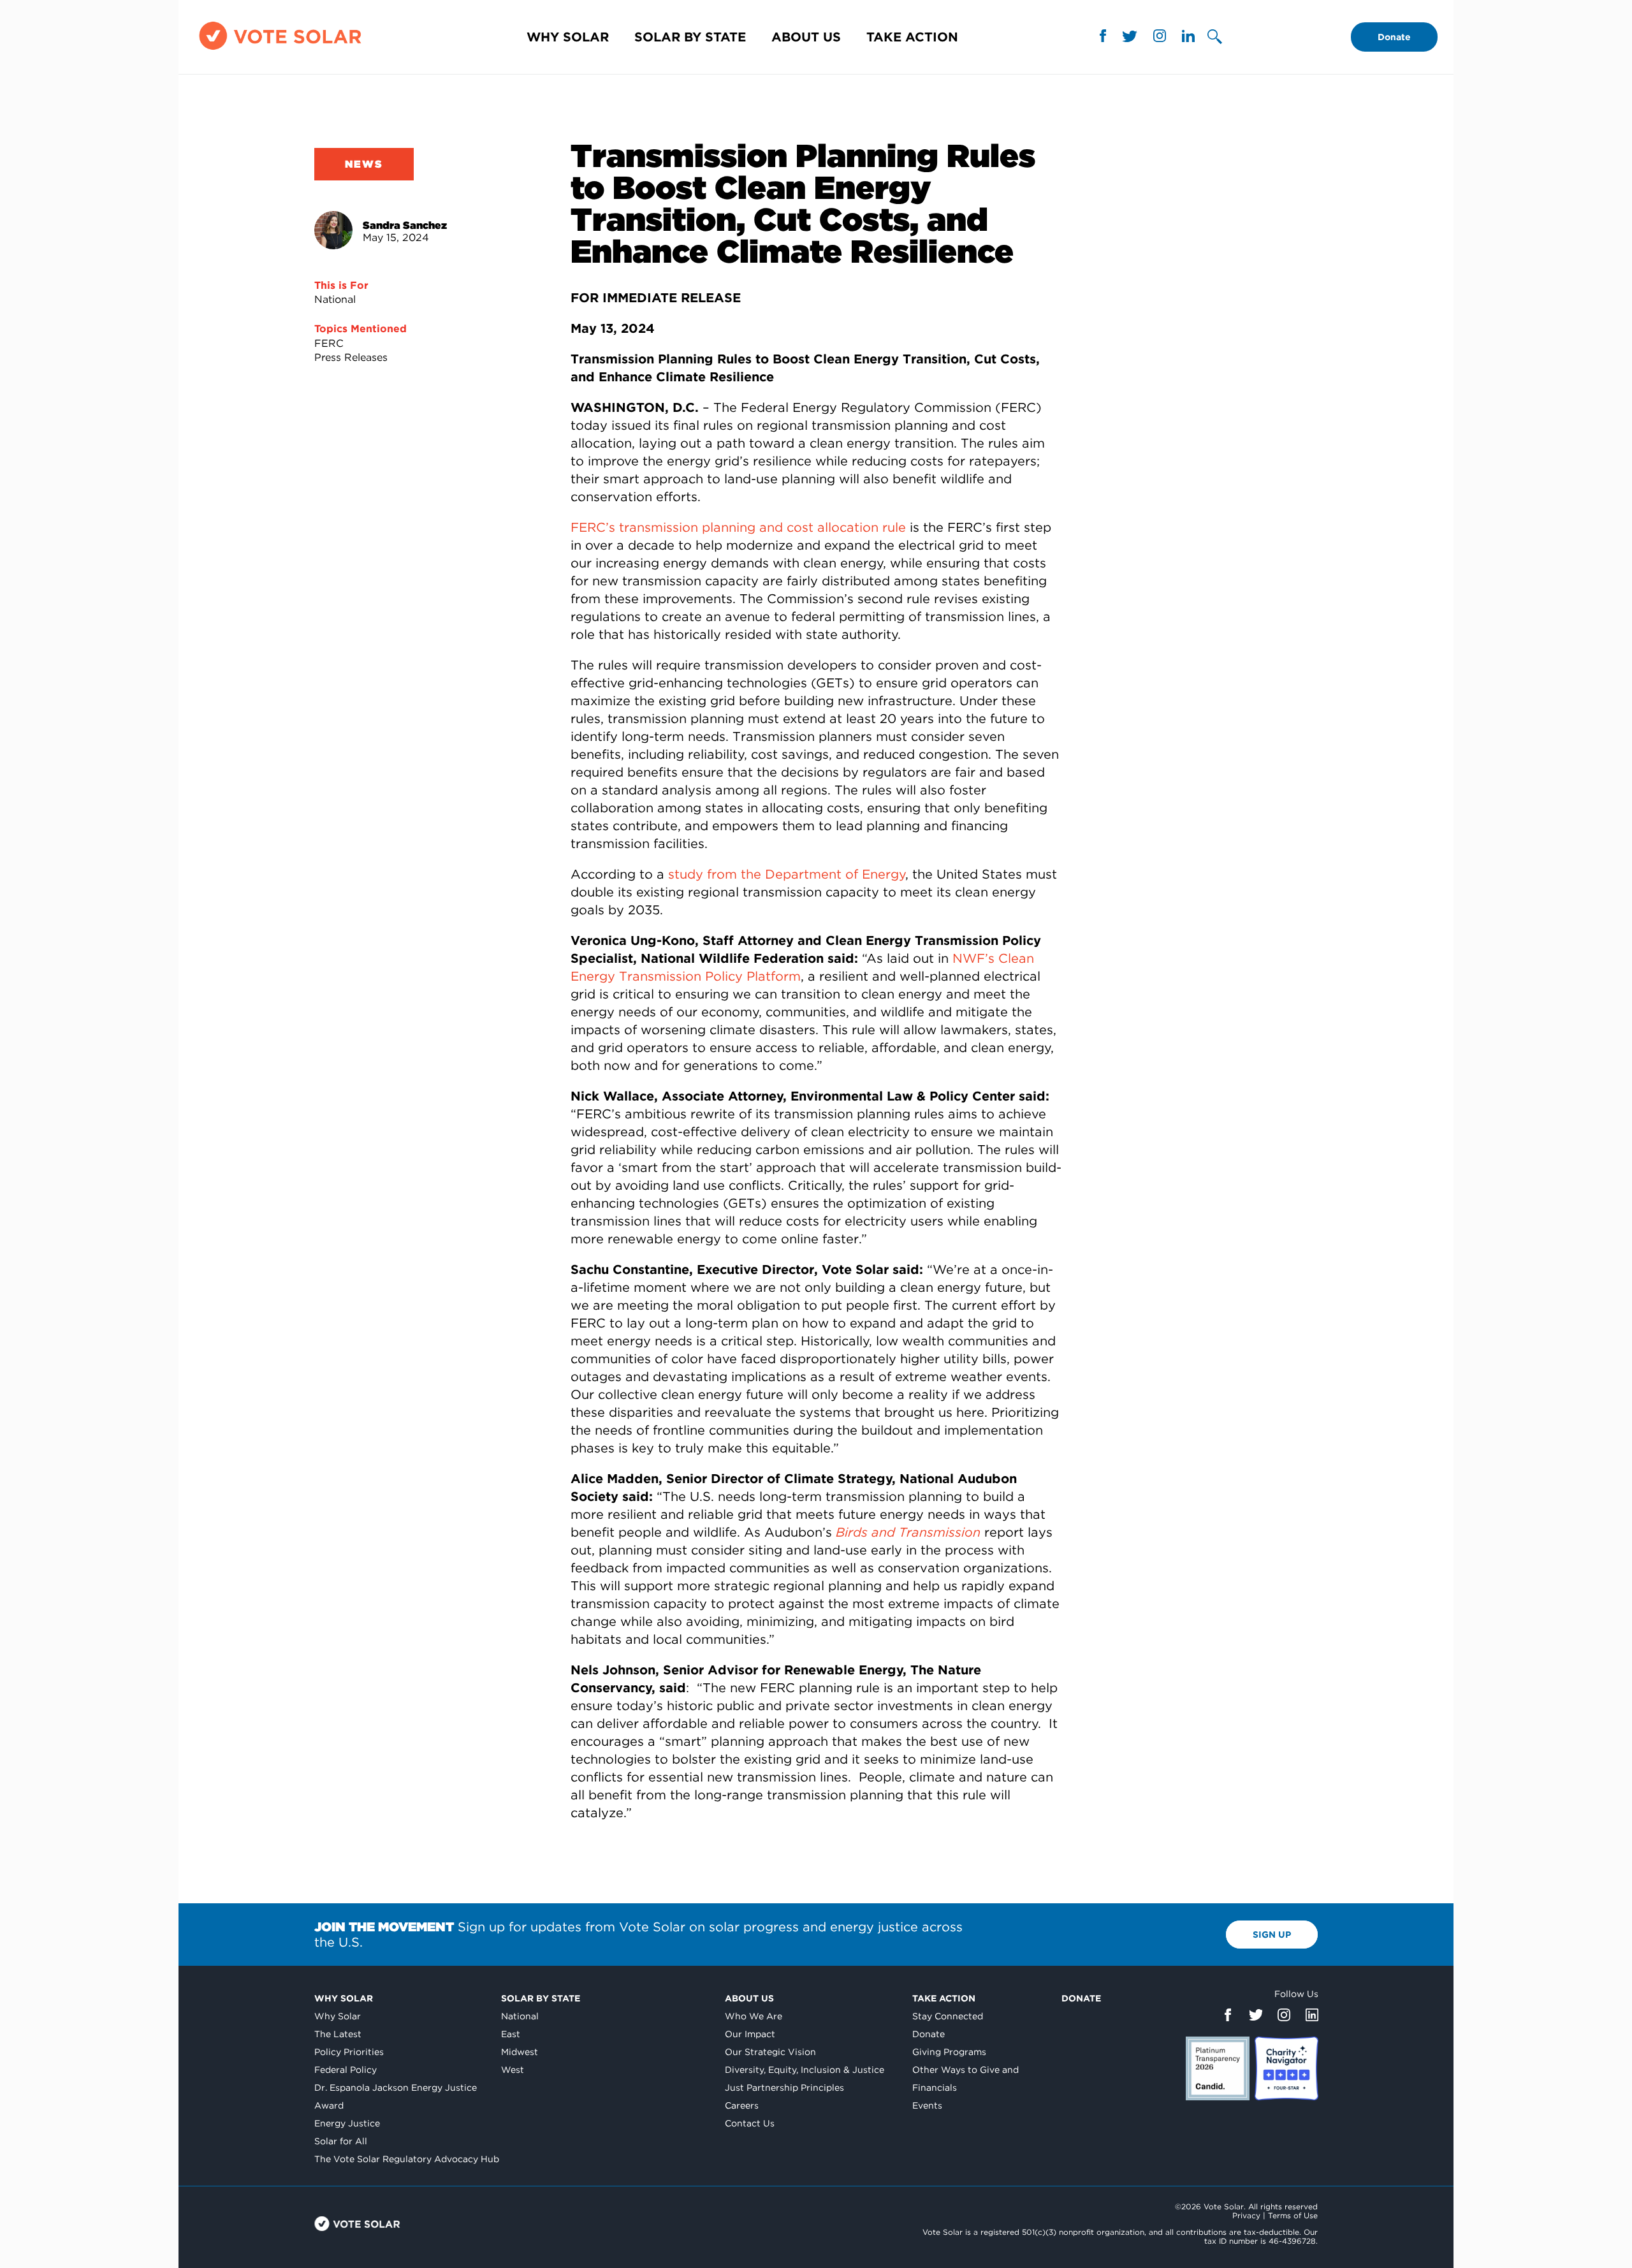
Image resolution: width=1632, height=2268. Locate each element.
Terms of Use (1293, 2215)
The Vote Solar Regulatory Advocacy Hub (407, 2159)
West (513, 2070)
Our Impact (750, 2034)
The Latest (338, 2034)
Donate (1394, 37)
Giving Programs (949, 2052)
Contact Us (750, 2123)
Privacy (1246, 2215)
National (335, 299)
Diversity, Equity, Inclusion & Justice (805, 2070)
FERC (329, 343)
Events (927, 2105)
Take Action (912, 37)
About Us (806, 37)
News (364, 164)
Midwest (520, 2052)
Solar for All (341, 2141)
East (511, 2034)
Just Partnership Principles (784, 2088)
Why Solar (568, 37)
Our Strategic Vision (770, 2052)
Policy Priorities (349, 2052)
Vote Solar (357, 2224)
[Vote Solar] (280, 49)
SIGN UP (1272, 1935)
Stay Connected (948, 2016)
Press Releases (351, 357)
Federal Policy (346, 2070)
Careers (742, 2105)
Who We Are (754, 2016)
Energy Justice (347, 2123)
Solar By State (690, 37)
